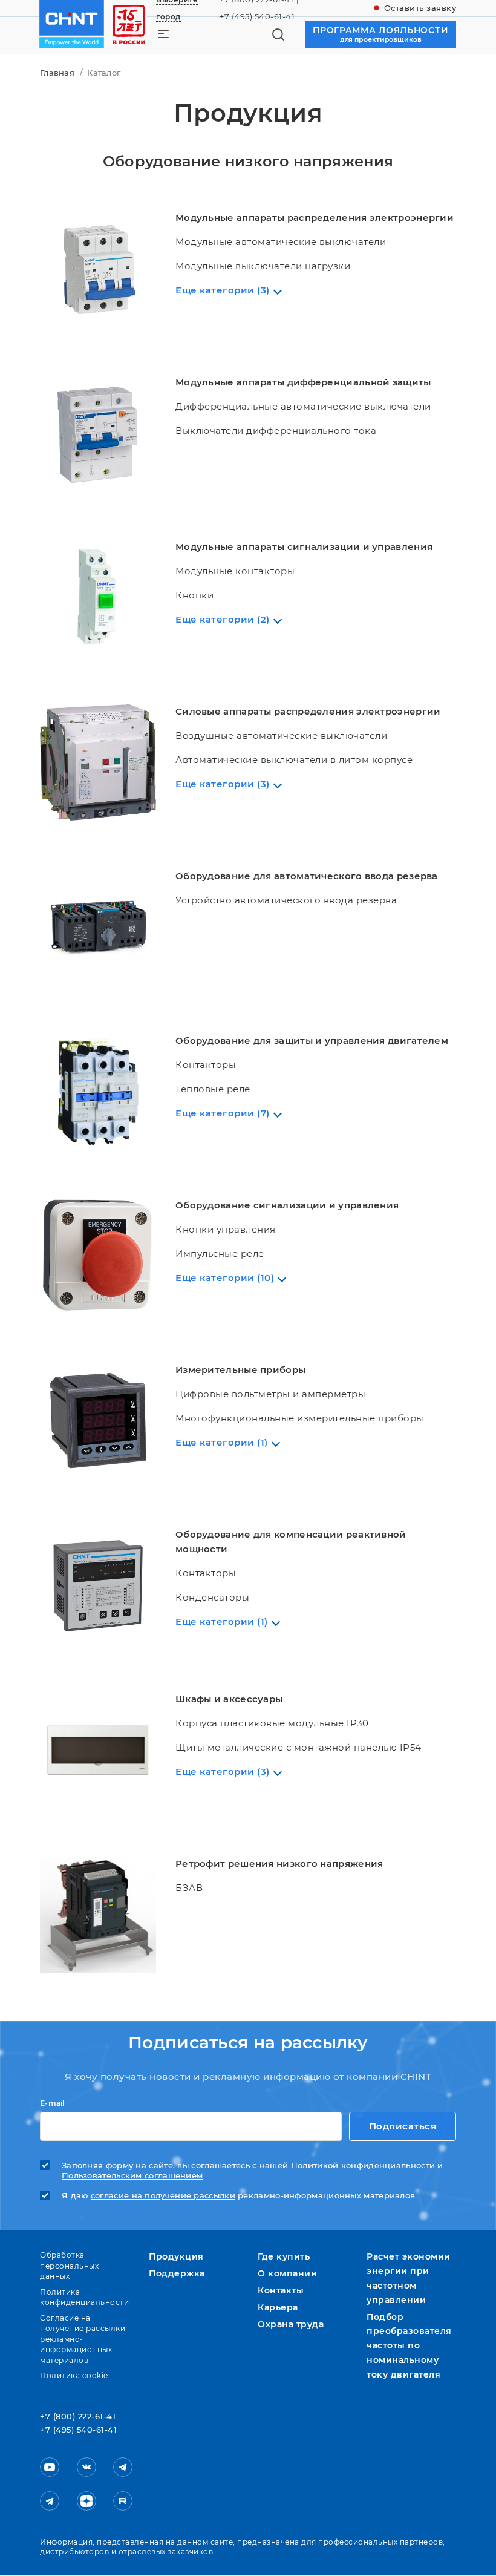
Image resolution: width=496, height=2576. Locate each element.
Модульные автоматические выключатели (281, 242)
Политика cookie (74, 2375)
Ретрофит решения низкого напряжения (279, 1863)
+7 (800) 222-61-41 (78, 2417)
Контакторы (206, 1065)
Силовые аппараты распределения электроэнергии (308, 711)
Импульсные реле (220, 1254)
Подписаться (403, 2126)
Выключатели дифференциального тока (276, 431)
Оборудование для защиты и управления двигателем (312, 1041)
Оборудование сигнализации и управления (287, 1205)
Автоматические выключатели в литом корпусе (294, 760)
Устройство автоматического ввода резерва (286, 900)
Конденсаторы (212, 1597)
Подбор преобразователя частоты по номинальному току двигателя (409, 2346)
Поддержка (177, 2273)
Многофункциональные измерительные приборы (300, 1418)
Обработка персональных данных (69, 2266)
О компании (287, 2273)
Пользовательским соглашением (132, 2176)
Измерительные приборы (240, 1370)
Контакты (281, 2290)
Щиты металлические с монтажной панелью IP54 (299, 1747)
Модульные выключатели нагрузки (263, 266)
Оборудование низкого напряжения (248, 161)
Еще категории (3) (223, 290)
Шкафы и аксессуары (229, 1699)
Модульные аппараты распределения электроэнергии (315, 218)
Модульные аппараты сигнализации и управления (304, 547)
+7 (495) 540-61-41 (257, 16)
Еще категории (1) (222, 1442)
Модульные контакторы (235, 571)
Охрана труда (291, 2324)
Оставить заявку (420, 8)
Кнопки (194, 595)
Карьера (278, 2307)
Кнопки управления (226, 1229)
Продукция (176, 2256)
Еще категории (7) (223, 1113)
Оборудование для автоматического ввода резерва (307, 876)
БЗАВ (189, 1888)
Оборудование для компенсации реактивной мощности (291, 1542)
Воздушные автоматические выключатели (281, 736)
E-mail (52, 2103)
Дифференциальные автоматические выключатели (303, 406)
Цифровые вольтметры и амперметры (270, 1394)
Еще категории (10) (225, 1278)
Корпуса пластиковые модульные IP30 (272, 1723)
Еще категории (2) (223, 619)
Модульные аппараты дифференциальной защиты (303, 382)
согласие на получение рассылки (163, 2196)
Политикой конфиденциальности (363, 2165)
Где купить (284, 2256)
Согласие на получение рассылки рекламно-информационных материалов (83, 2339)
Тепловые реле (213, 1089)
